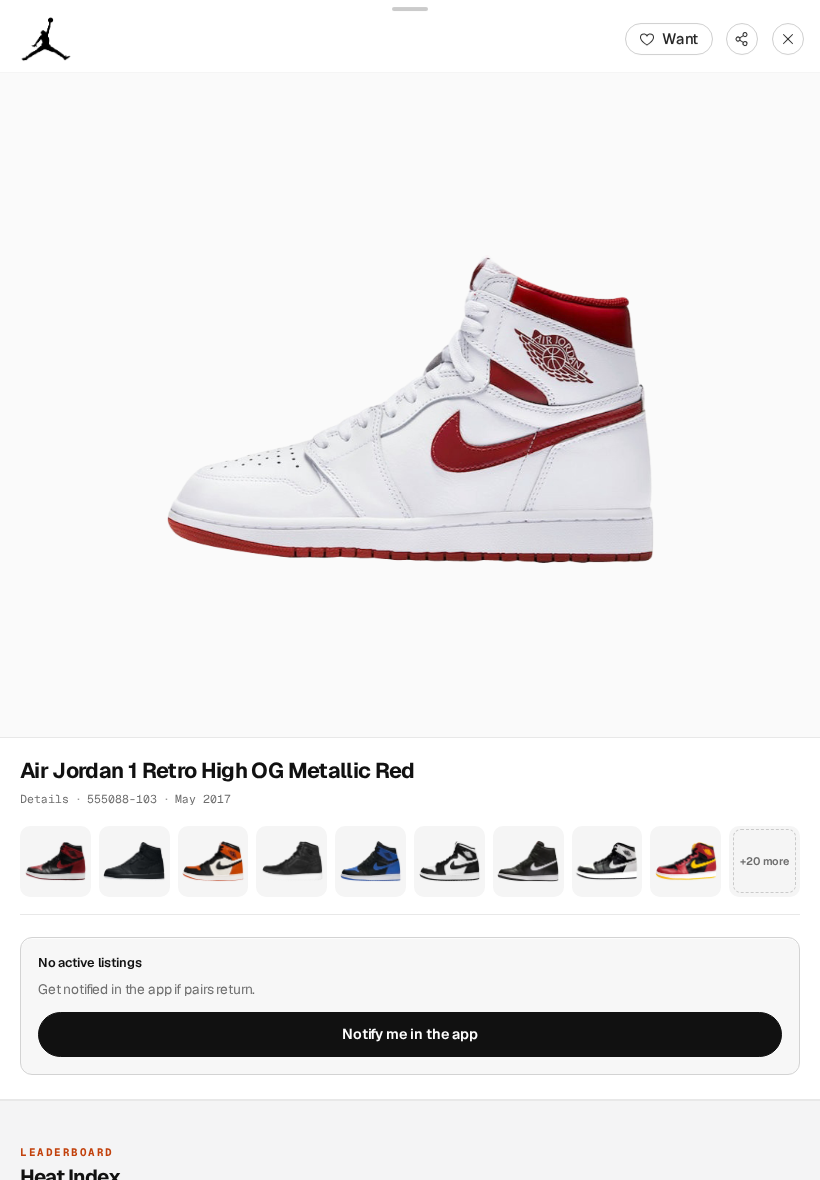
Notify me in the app (410, 1034)
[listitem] (55, 861)
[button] (410, 405)
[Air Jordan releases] (46, 39)
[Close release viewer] (788, 39)
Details (44, 798)
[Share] (742, 39)
